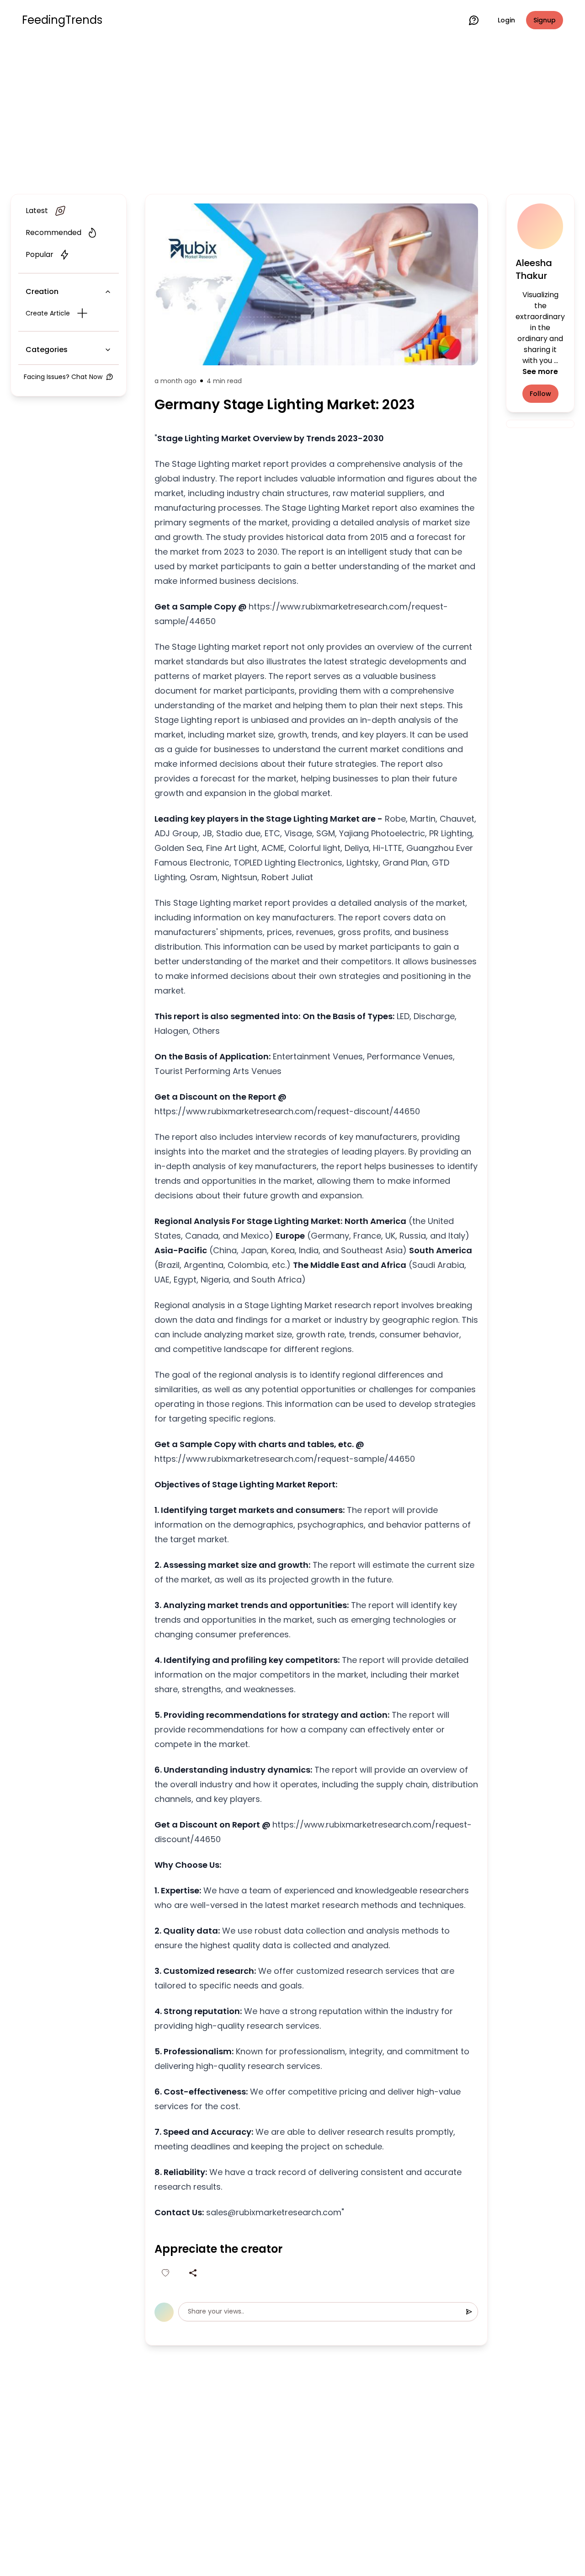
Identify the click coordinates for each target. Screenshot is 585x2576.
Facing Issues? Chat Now (63, 377)
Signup (545, 20)
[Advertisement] (292, 115)
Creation (42, 291)
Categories (47, 350)
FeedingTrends (62, 20)
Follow (540, 394)
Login (506, 20)
